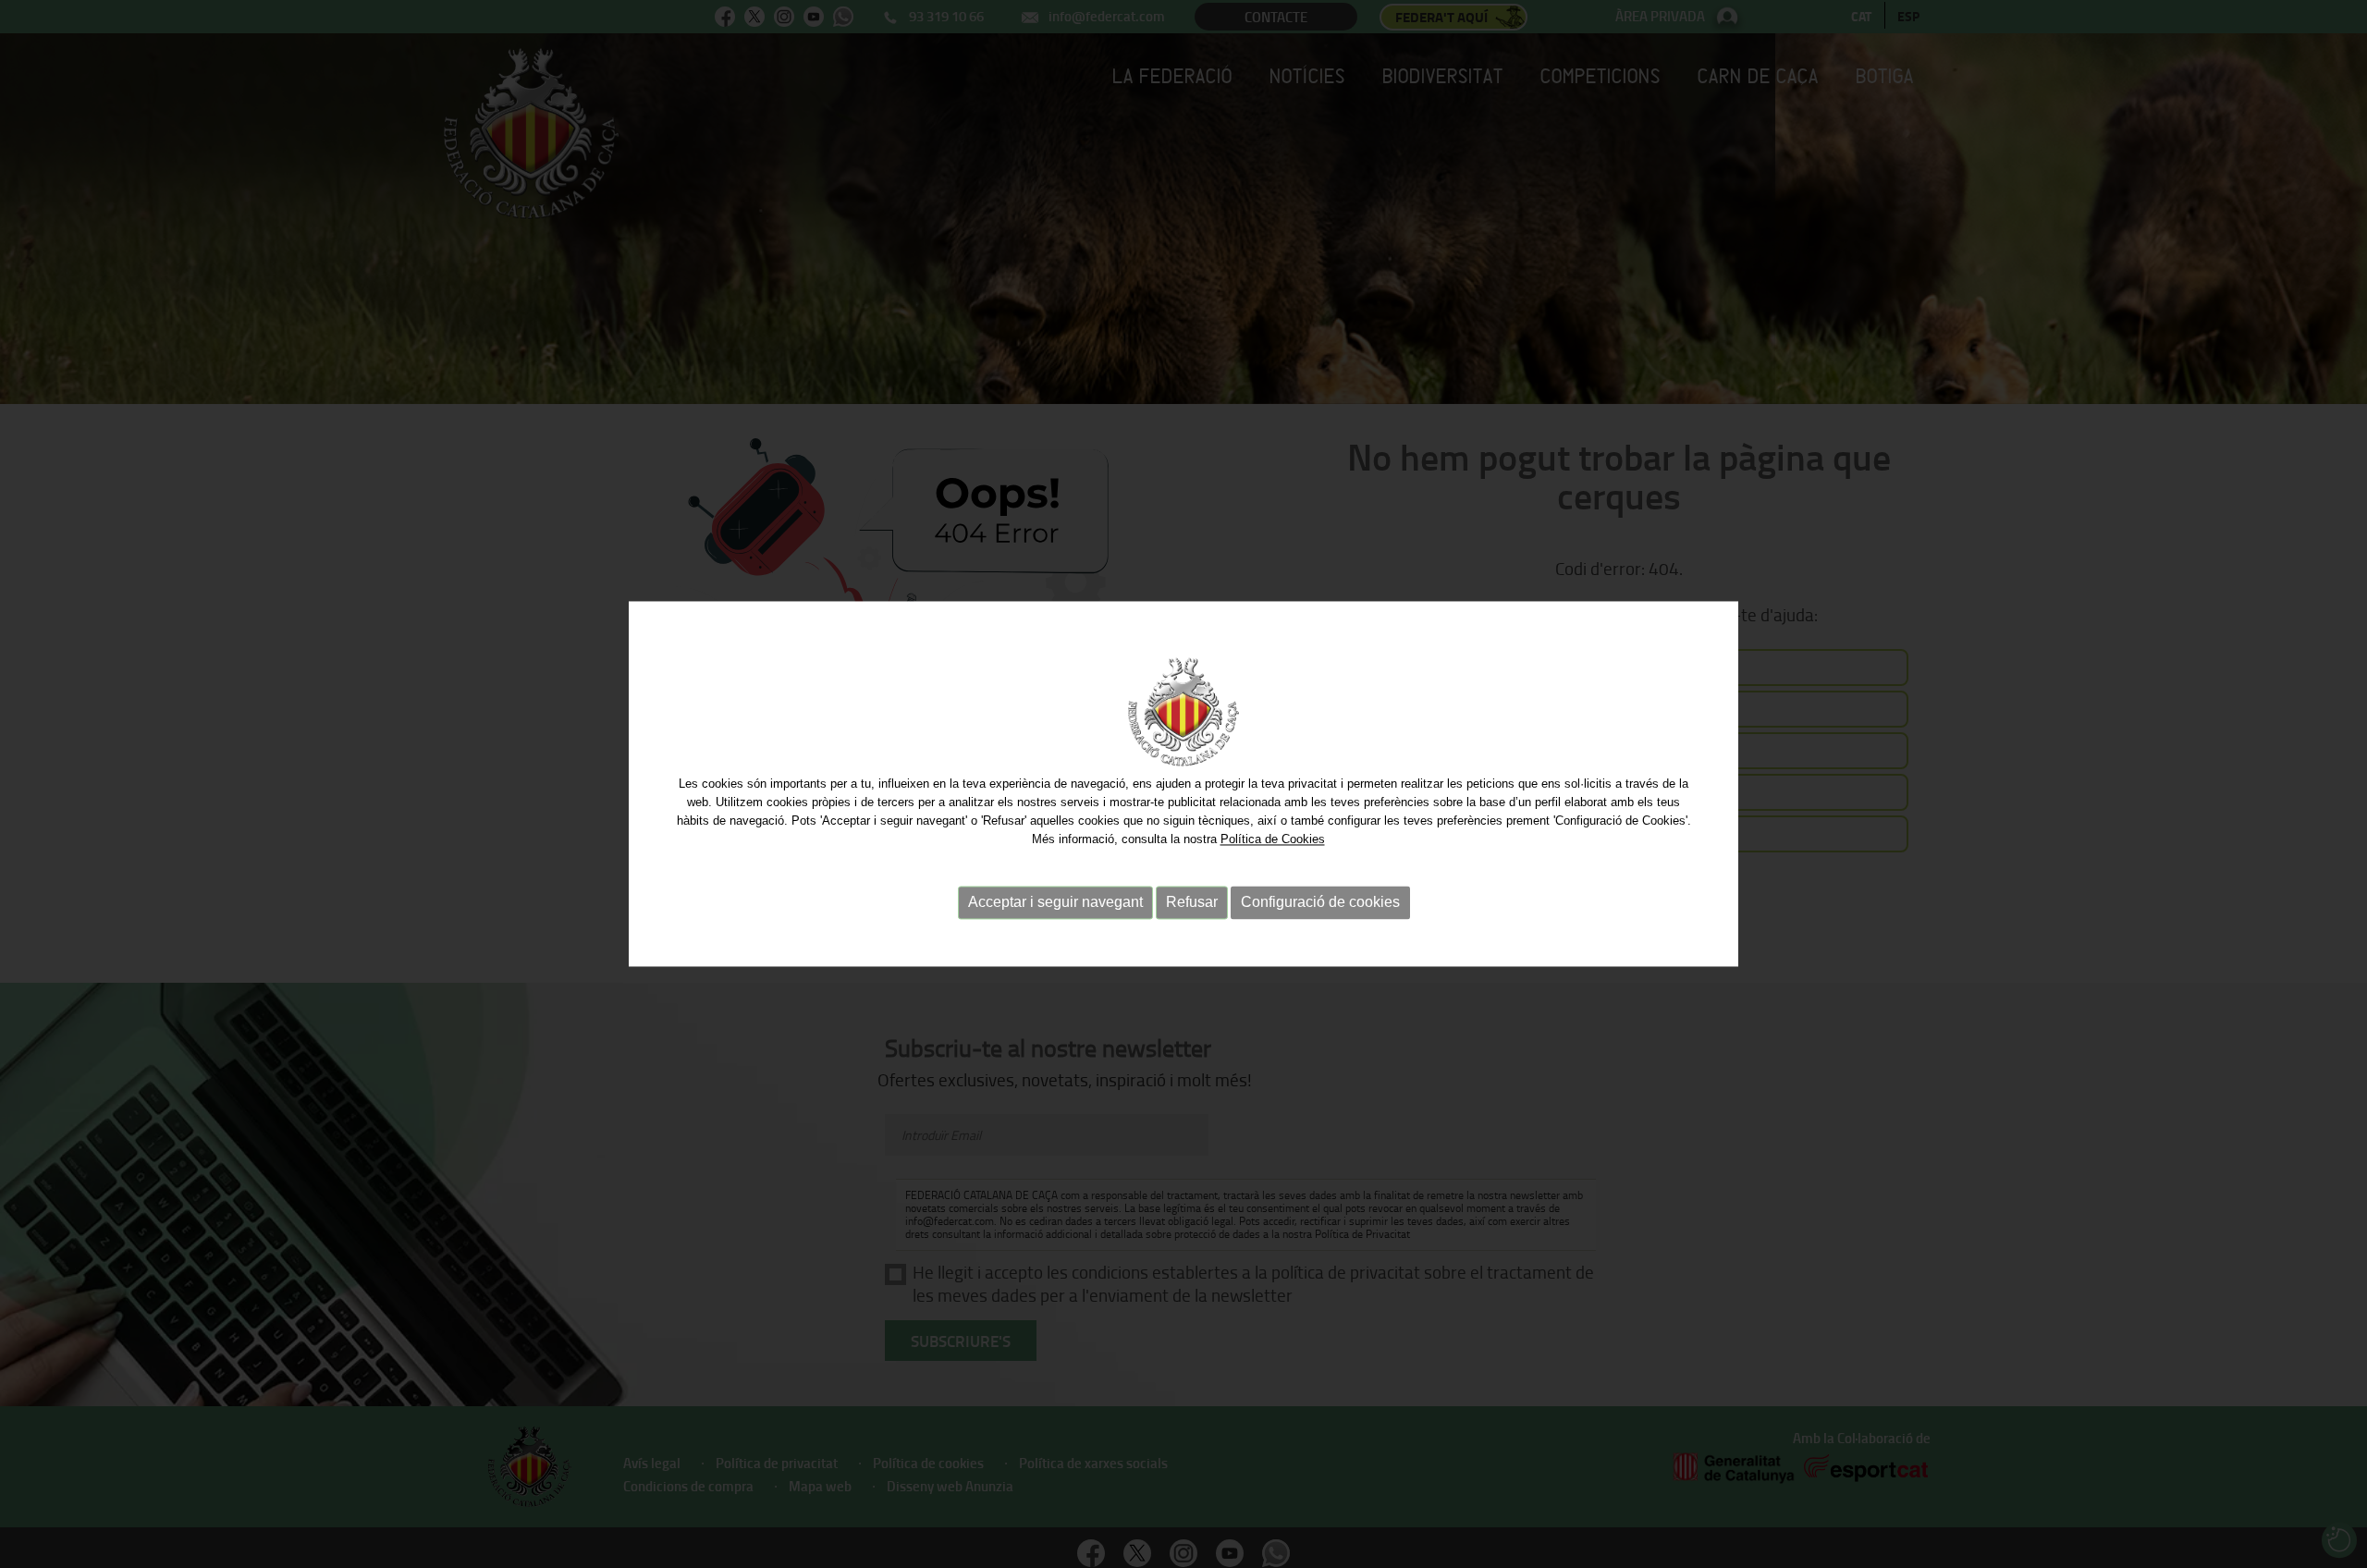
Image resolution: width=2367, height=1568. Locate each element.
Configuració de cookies (1320, 902)
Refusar (1192, 902)
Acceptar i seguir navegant (1055, 902)
